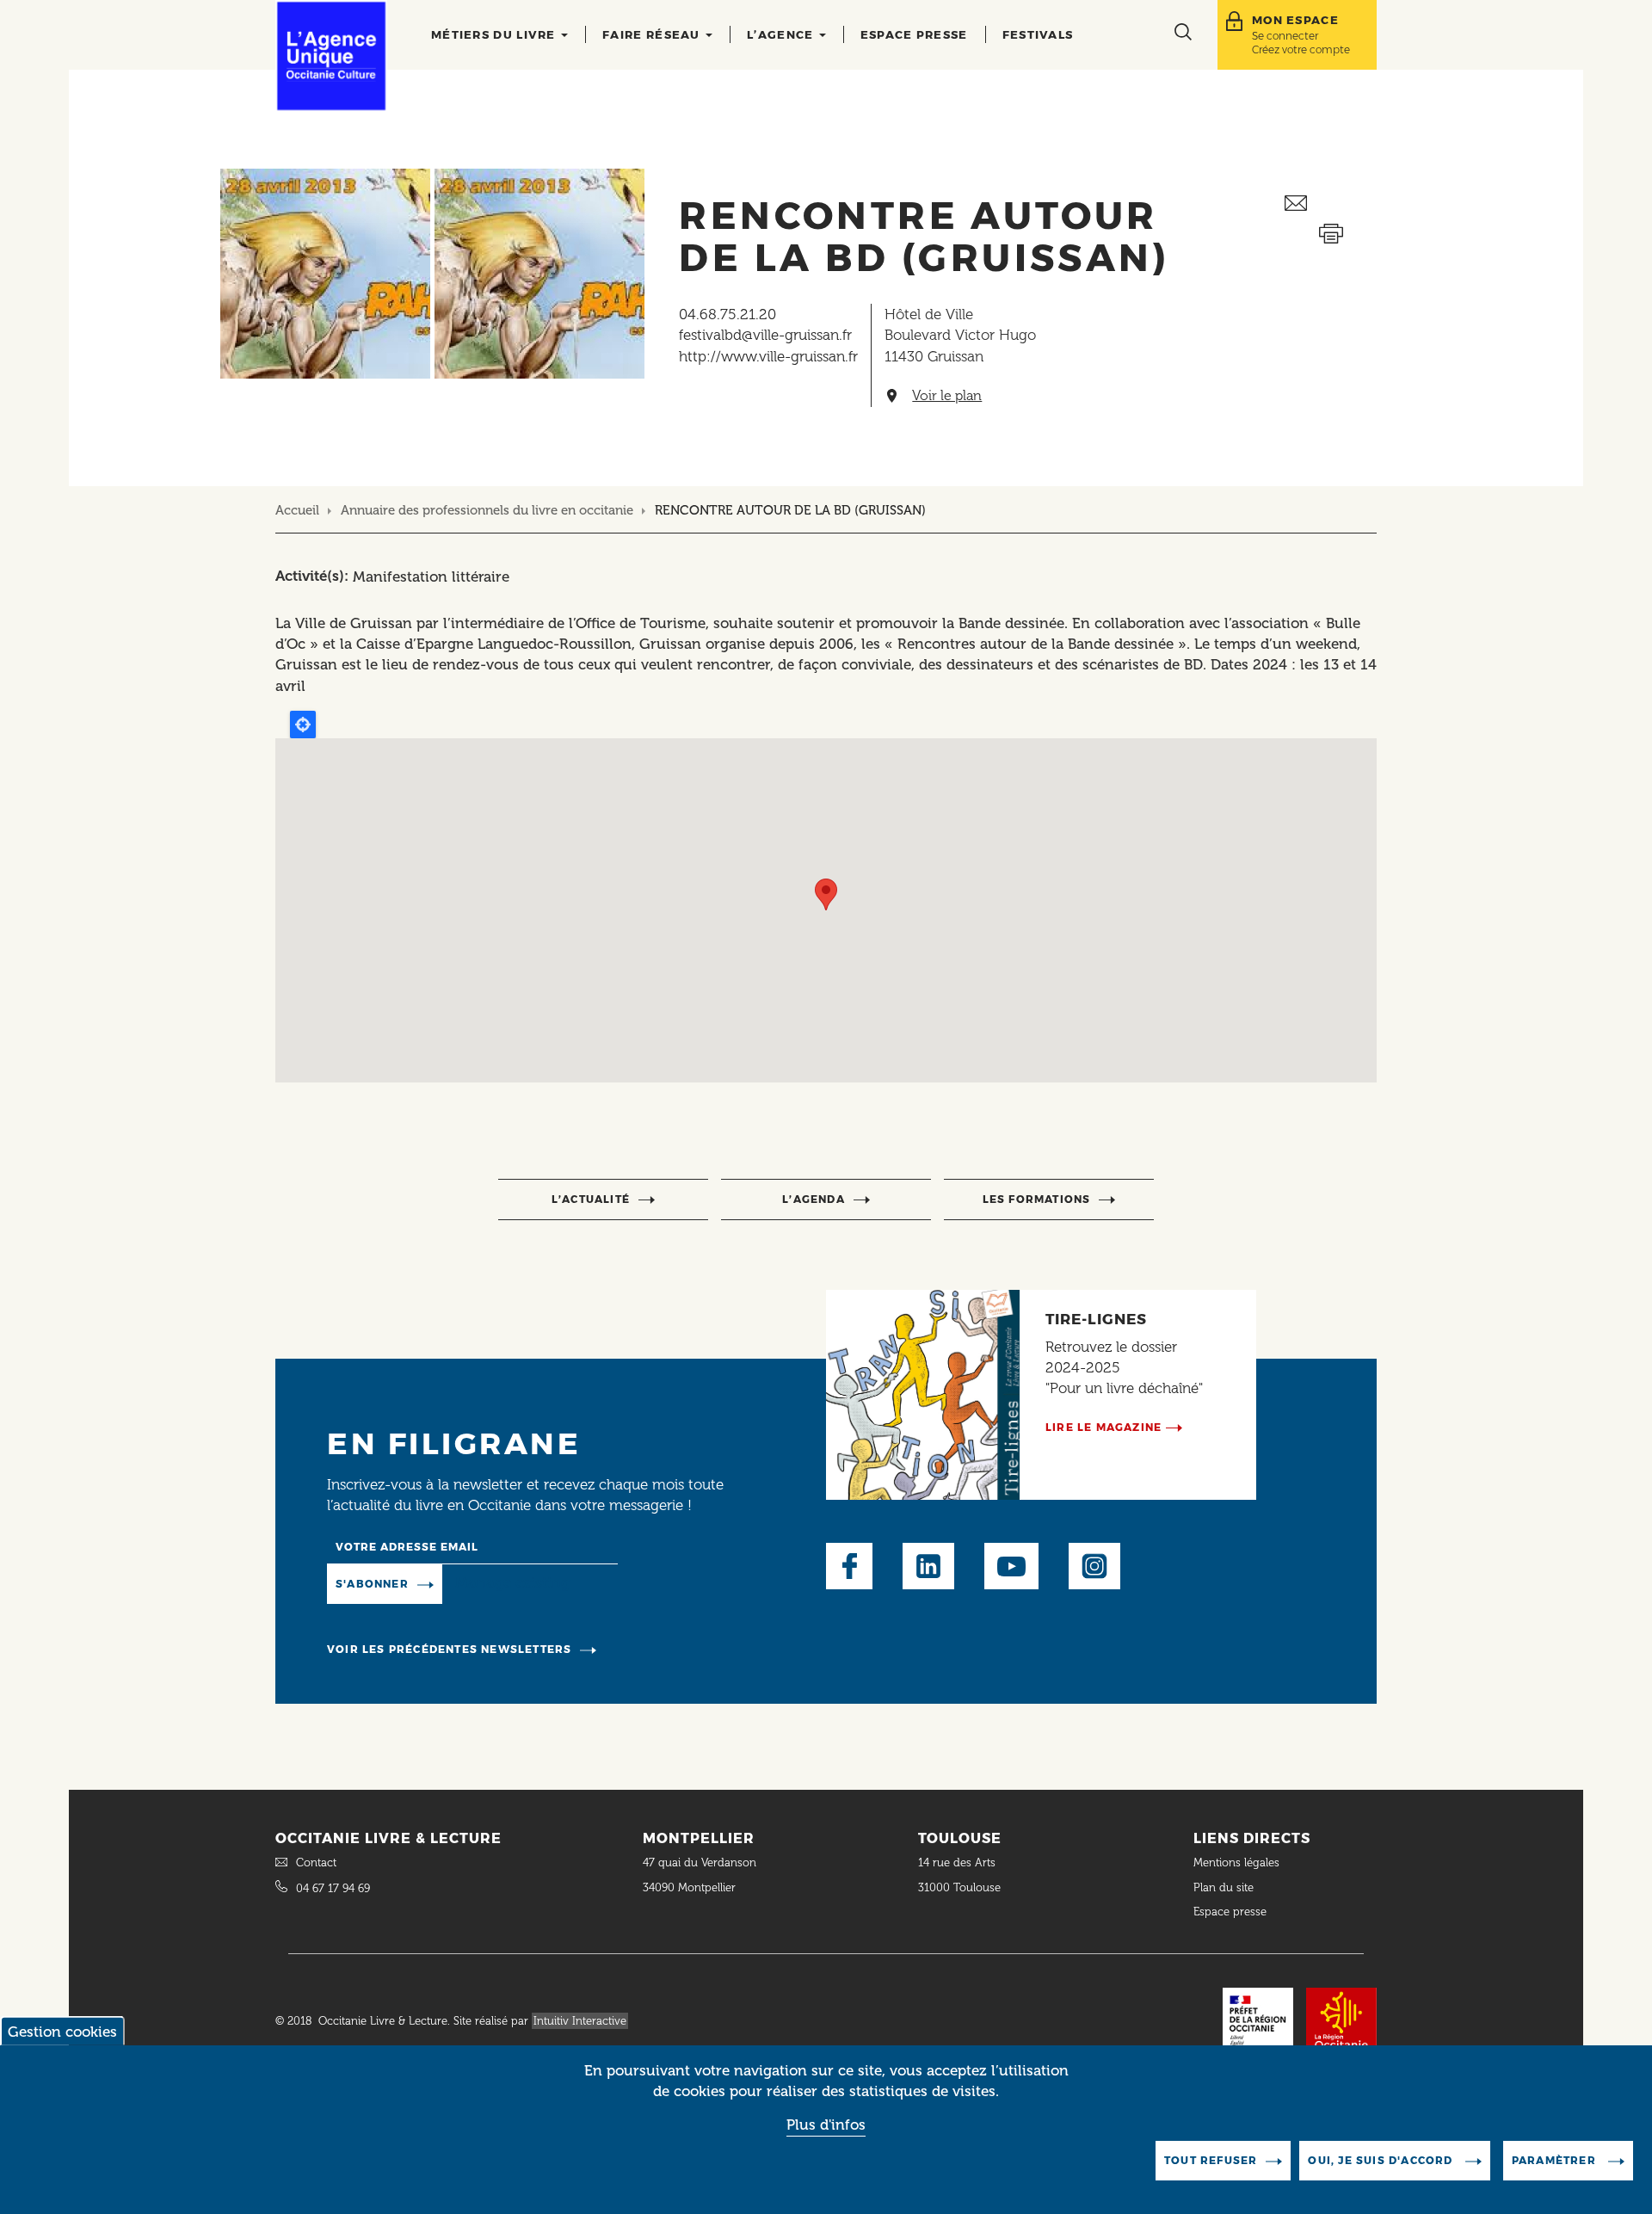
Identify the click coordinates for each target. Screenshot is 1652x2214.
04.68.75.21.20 (727, 314)
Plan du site (1224, 1887)
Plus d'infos (826, 2125)
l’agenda (814, 1199)
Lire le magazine (1103, 1427)
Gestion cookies (62, 2032)
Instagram (1094, 1566)
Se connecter (1285, 36)
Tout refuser (1211, 2160)
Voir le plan (947, 396)
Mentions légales (1238, 1862)
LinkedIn (928, 1566)
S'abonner (372, 1584)
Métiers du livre (495, 34)
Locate (303, 725)
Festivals (1038, 34)
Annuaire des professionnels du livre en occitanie (487, 510)
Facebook (849, 1566)
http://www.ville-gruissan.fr (768, 356)
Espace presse (914, 34)
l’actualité (591, 1199)
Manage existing (512, 1582)
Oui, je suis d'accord (1382, 2160)
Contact (316, 1862)
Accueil (297, 510)
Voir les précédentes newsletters (449, 1649)
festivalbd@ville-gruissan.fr (765, 335)
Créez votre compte (1301, 49)
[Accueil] (331, 56)
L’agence (782, 34)
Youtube (1011, 1566)
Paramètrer (1556, 2160)
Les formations (1037, 1199)
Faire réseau (653, 34)
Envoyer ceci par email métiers (1331, 204)
